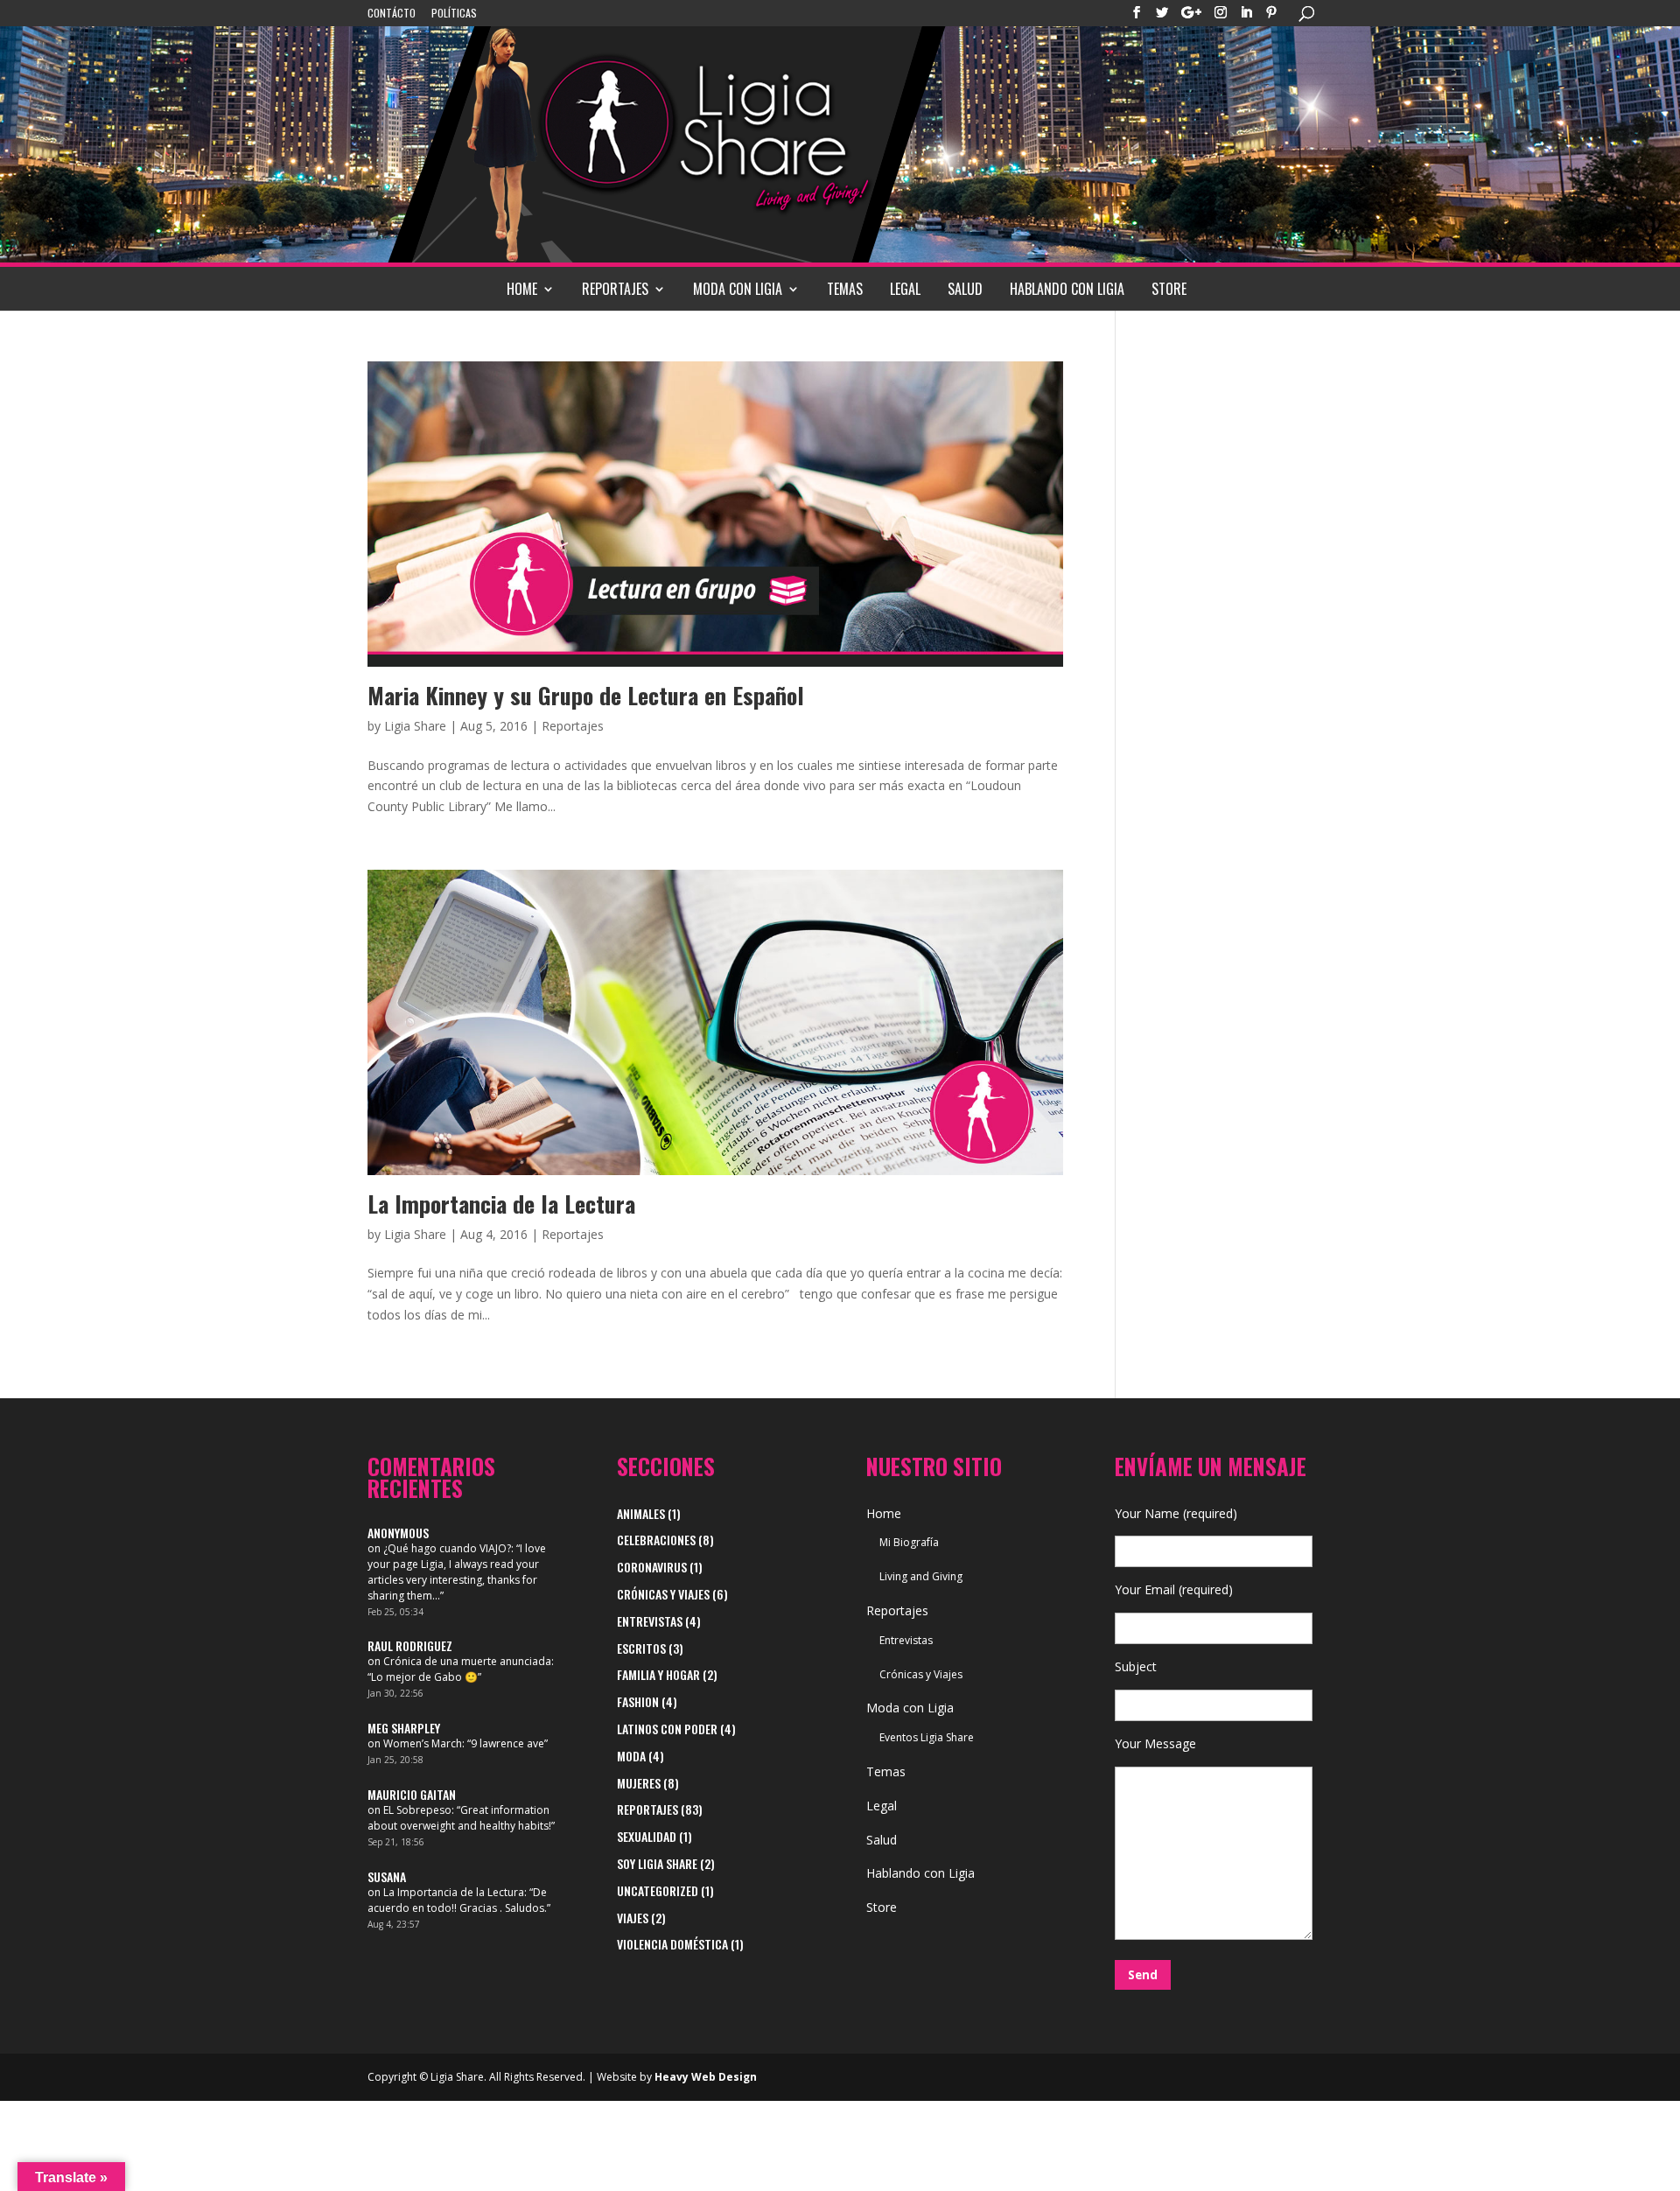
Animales (641, 1513)
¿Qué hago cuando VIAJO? (447, 1548)
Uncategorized (658, 1890)
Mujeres (639, 1783)
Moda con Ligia (738, 289)
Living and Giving (921, 1576)
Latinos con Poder (667, 1729)
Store (1169, 289)
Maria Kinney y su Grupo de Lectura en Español (586, 695)
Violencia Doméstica (672, 1944)
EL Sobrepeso (417, 1810)
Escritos (641, 1648)
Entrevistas (650, 1621)
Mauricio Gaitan (412, 1794)
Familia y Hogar (658, 1674)
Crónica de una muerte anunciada (467, 1661)
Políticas (454, 14)
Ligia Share (415, 726)
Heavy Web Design (706, 2077)
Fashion (638, 1701)
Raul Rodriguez (410, 1645)
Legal (905, 289)
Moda (631, 1756)
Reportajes (615, 289)
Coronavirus (652, 1567)
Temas (845, 289)
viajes (633, 1918)
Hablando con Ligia (1067, 289)
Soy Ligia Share (657, 1863)
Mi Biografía (909, 1542)
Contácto (392, 14)
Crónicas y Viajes (663, 1594)
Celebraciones (656, 1540)
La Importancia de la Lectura (501, 1204)
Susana (387, 1876)
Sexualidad (647, 1836)
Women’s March (423, 1743)
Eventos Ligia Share (927, 1737)
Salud (965, 289)
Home (522, 289)
